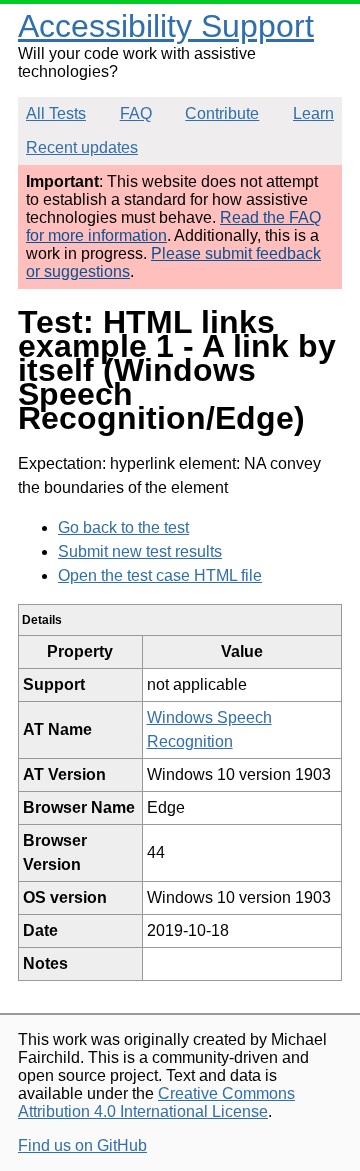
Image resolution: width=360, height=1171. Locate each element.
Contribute (222, 113)
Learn (313, 113)
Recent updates (82, 147)
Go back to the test (123, 527)
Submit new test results (140, 551)
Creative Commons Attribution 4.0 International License (156, 1102)
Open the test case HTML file (160, 575)
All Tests (56, 113)
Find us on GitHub (82, 1145)
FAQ (136, 113)
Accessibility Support (166, 26)
